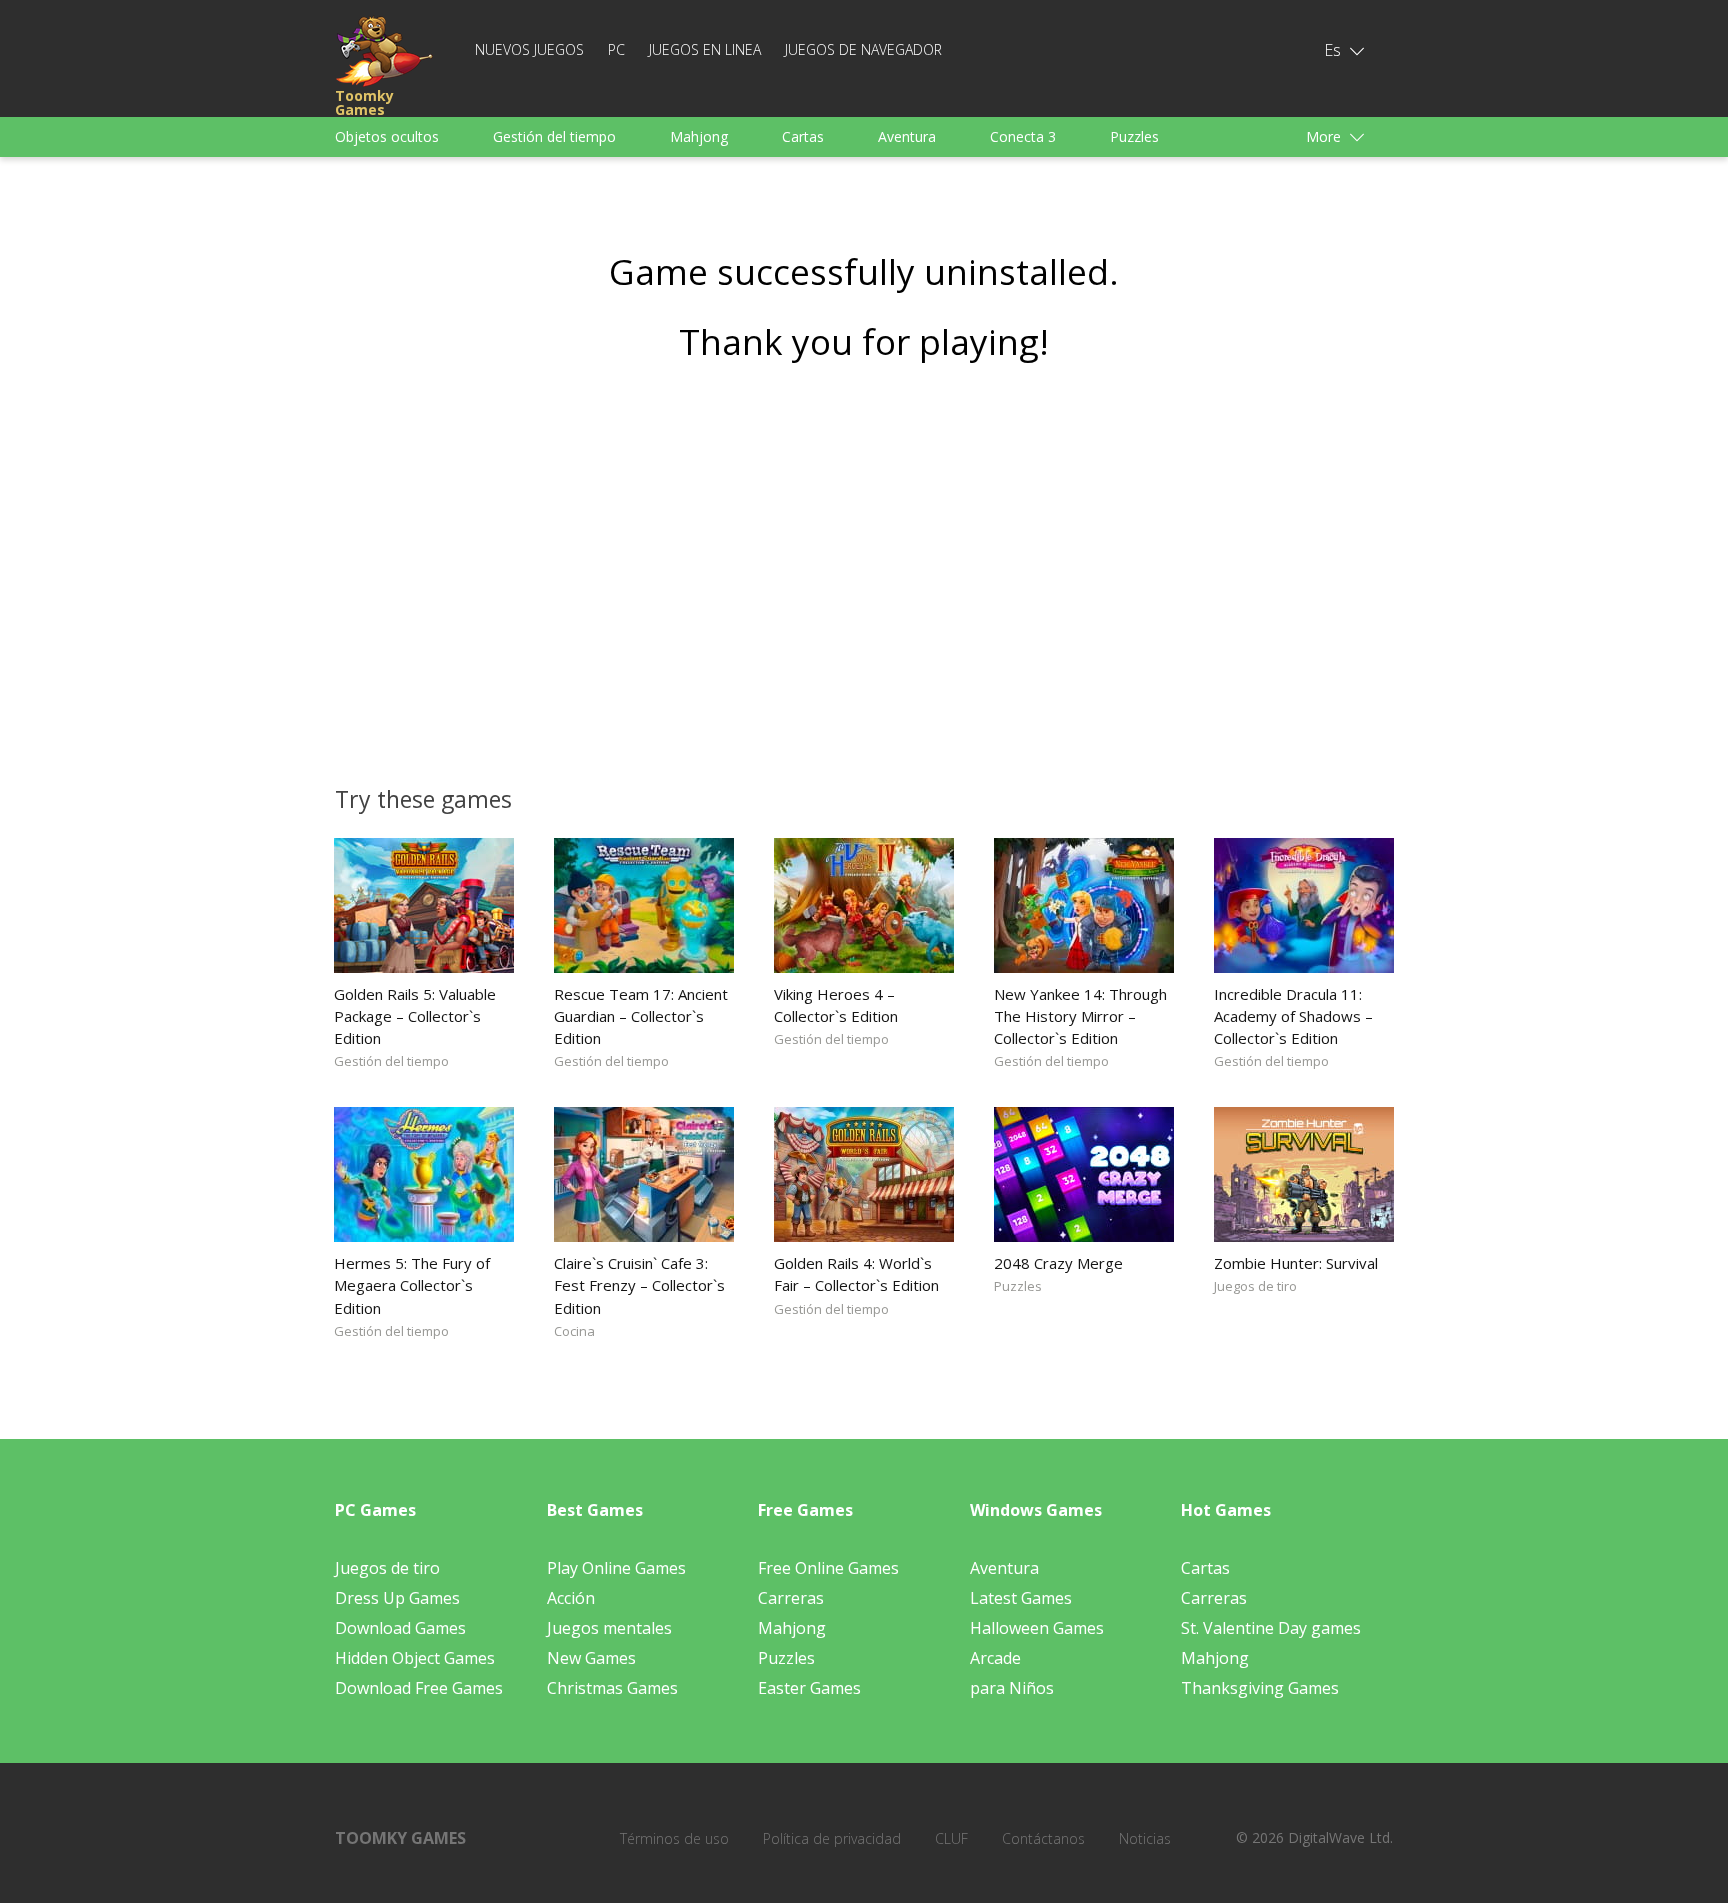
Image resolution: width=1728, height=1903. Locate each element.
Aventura (907, 136)
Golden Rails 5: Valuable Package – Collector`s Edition (415, 1016)
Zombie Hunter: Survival (1296, 1263)
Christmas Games (612, 1688)
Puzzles (1134, 136)
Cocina (574, 1331)
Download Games (400, 1628)
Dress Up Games (397, 1598)
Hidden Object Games (415, 1658)
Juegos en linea (705, 49)
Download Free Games (419, 1688)
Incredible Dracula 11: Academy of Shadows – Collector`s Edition (1293, 1016)
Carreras (791, 1598)
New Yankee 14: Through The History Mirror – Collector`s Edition (1080, 1016)
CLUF (951, 1838)
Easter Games (809, 1688)
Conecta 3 (1023, 136)
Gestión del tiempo (554, 136)
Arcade (995, 1658)
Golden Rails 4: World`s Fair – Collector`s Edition (856, 1274)
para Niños (1012, 1688)
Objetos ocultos (387, 136)
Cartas (803, 136)
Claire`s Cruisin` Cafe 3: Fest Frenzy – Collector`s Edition (639, 1285)
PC (616, 49)
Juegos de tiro (1255, 1286)
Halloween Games (1037, 1628)
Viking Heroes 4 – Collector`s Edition (836, 1005)
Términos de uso (674, 1838)
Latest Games (1021, 1598)
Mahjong (699, 136)
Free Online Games (828, 1568)
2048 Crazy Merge (1058, 1263)
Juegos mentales (609, 1628)
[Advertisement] (864, 567)
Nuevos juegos (529, 49)
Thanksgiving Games (1260, 1688)
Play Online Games (616, 1568)
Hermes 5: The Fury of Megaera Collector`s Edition (412, 1285)
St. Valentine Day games (1271, 1628)
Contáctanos (1043, 1838)
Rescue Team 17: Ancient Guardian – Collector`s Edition (641, 1016)
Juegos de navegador (863, 49)
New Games (591, 1658)
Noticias (1145, 1838)
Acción (571, 1598)
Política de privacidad (832, 1838)
